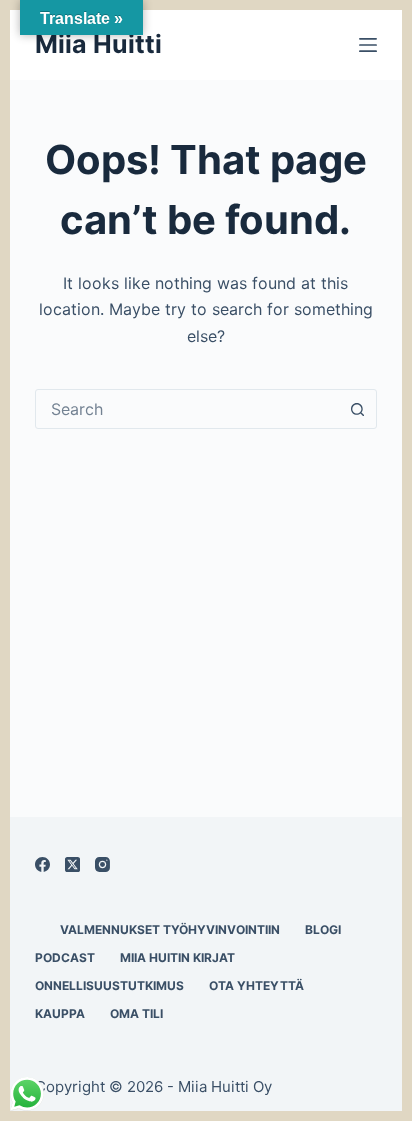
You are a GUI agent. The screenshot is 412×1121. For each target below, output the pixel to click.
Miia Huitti (98, 44)
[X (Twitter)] (72, 864)
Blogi (323, 929)
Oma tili (136, 1013)
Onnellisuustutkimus (109, 985)
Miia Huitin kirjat (177, 957)
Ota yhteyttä (256, 985)
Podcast (65, 957)
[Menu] (368, 45)
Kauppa (60, 1013)
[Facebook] (42, 864)
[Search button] (357, 409)
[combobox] (187, 409)
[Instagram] (102, 864)
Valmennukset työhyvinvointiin (170, 929)
